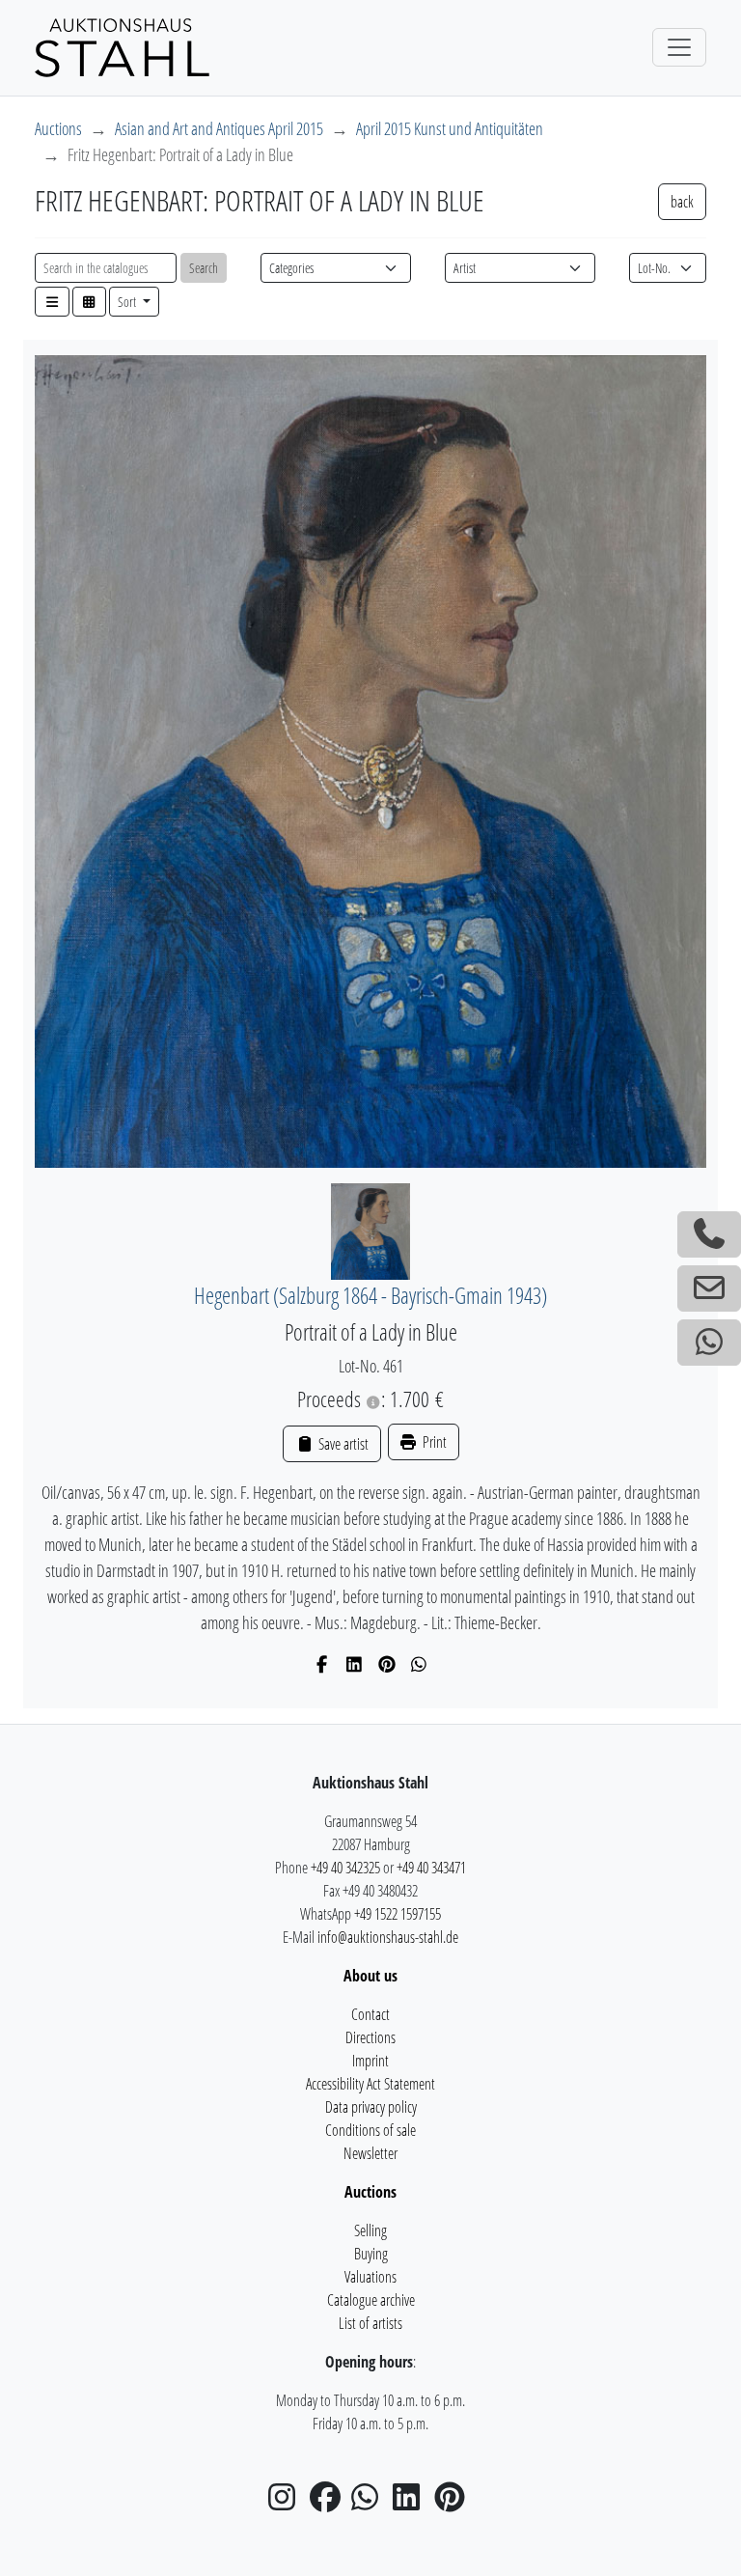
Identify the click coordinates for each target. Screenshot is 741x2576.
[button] (52, 302)
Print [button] (433, 1442)
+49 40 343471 (431, 1868)
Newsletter (370, 2153)
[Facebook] (323, 1664)
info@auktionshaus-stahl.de (388, 1937)
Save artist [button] (342, 1444)
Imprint (370, 2061)
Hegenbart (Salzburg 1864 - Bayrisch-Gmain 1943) (370, 1296)
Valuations (370, 2277)
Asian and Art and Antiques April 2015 (219, 128)
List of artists (370, 2323)
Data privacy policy (371, 2107)
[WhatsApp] (419, 1664)
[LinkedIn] (355, 1664)
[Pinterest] (387, 1664)
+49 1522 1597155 (398, 1914)
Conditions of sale (370, 2130)
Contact (370, 2014)
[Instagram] (288, 2503)
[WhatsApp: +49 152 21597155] (709, 1343)
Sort (128, 302)
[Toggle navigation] (679, 47)
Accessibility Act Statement (370, 2084)
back (682, 202)
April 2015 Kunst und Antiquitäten (450, 128)
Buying (371, 2254)
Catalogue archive (371, 2300)
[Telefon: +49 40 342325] (709, 1234)
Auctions (58, 128)
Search (204, 268)
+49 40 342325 (345, 1868)
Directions (370, 2037)
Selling (370, 2230)
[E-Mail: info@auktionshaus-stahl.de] (709, 1288)
